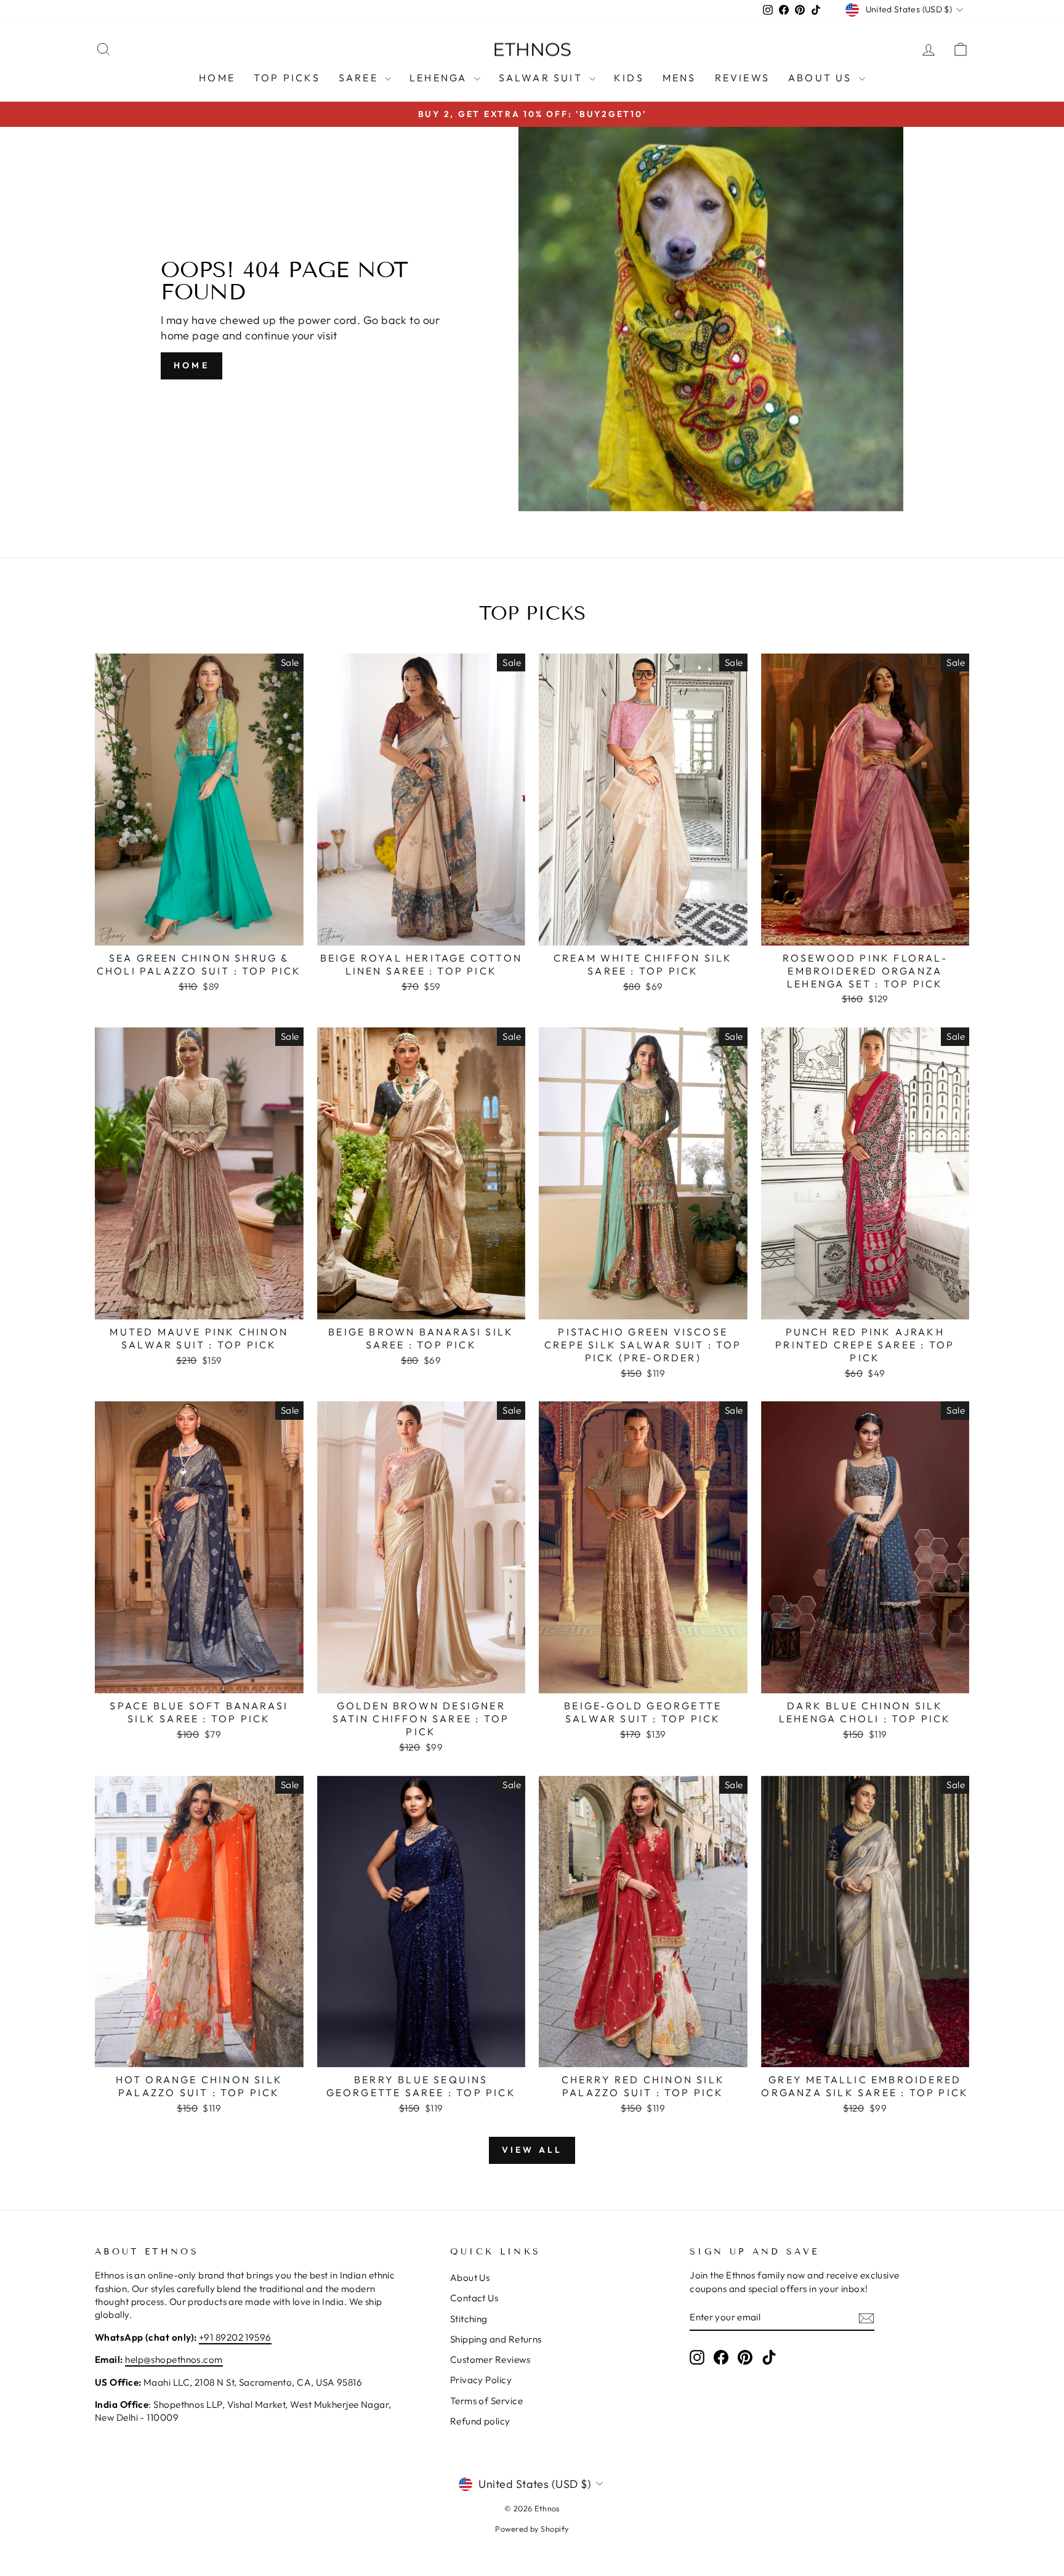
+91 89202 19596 (235, 2337)
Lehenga (440, 78)
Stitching (469, 2319)
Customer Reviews (490, 2359)
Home (217, 78)
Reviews (742, 78)
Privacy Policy (481, 2380)
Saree (360, 78)
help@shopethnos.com (174, 2359)
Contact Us (474, 2298)
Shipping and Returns (496, 2339)
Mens (679, 78)
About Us (822, 78)
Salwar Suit (542, 78)
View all (532, 2150)
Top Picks (287, 78)
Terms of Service (486, 2401)
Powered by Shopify (532, 2529)
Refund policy (480, 2421)
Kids (629, 78)
